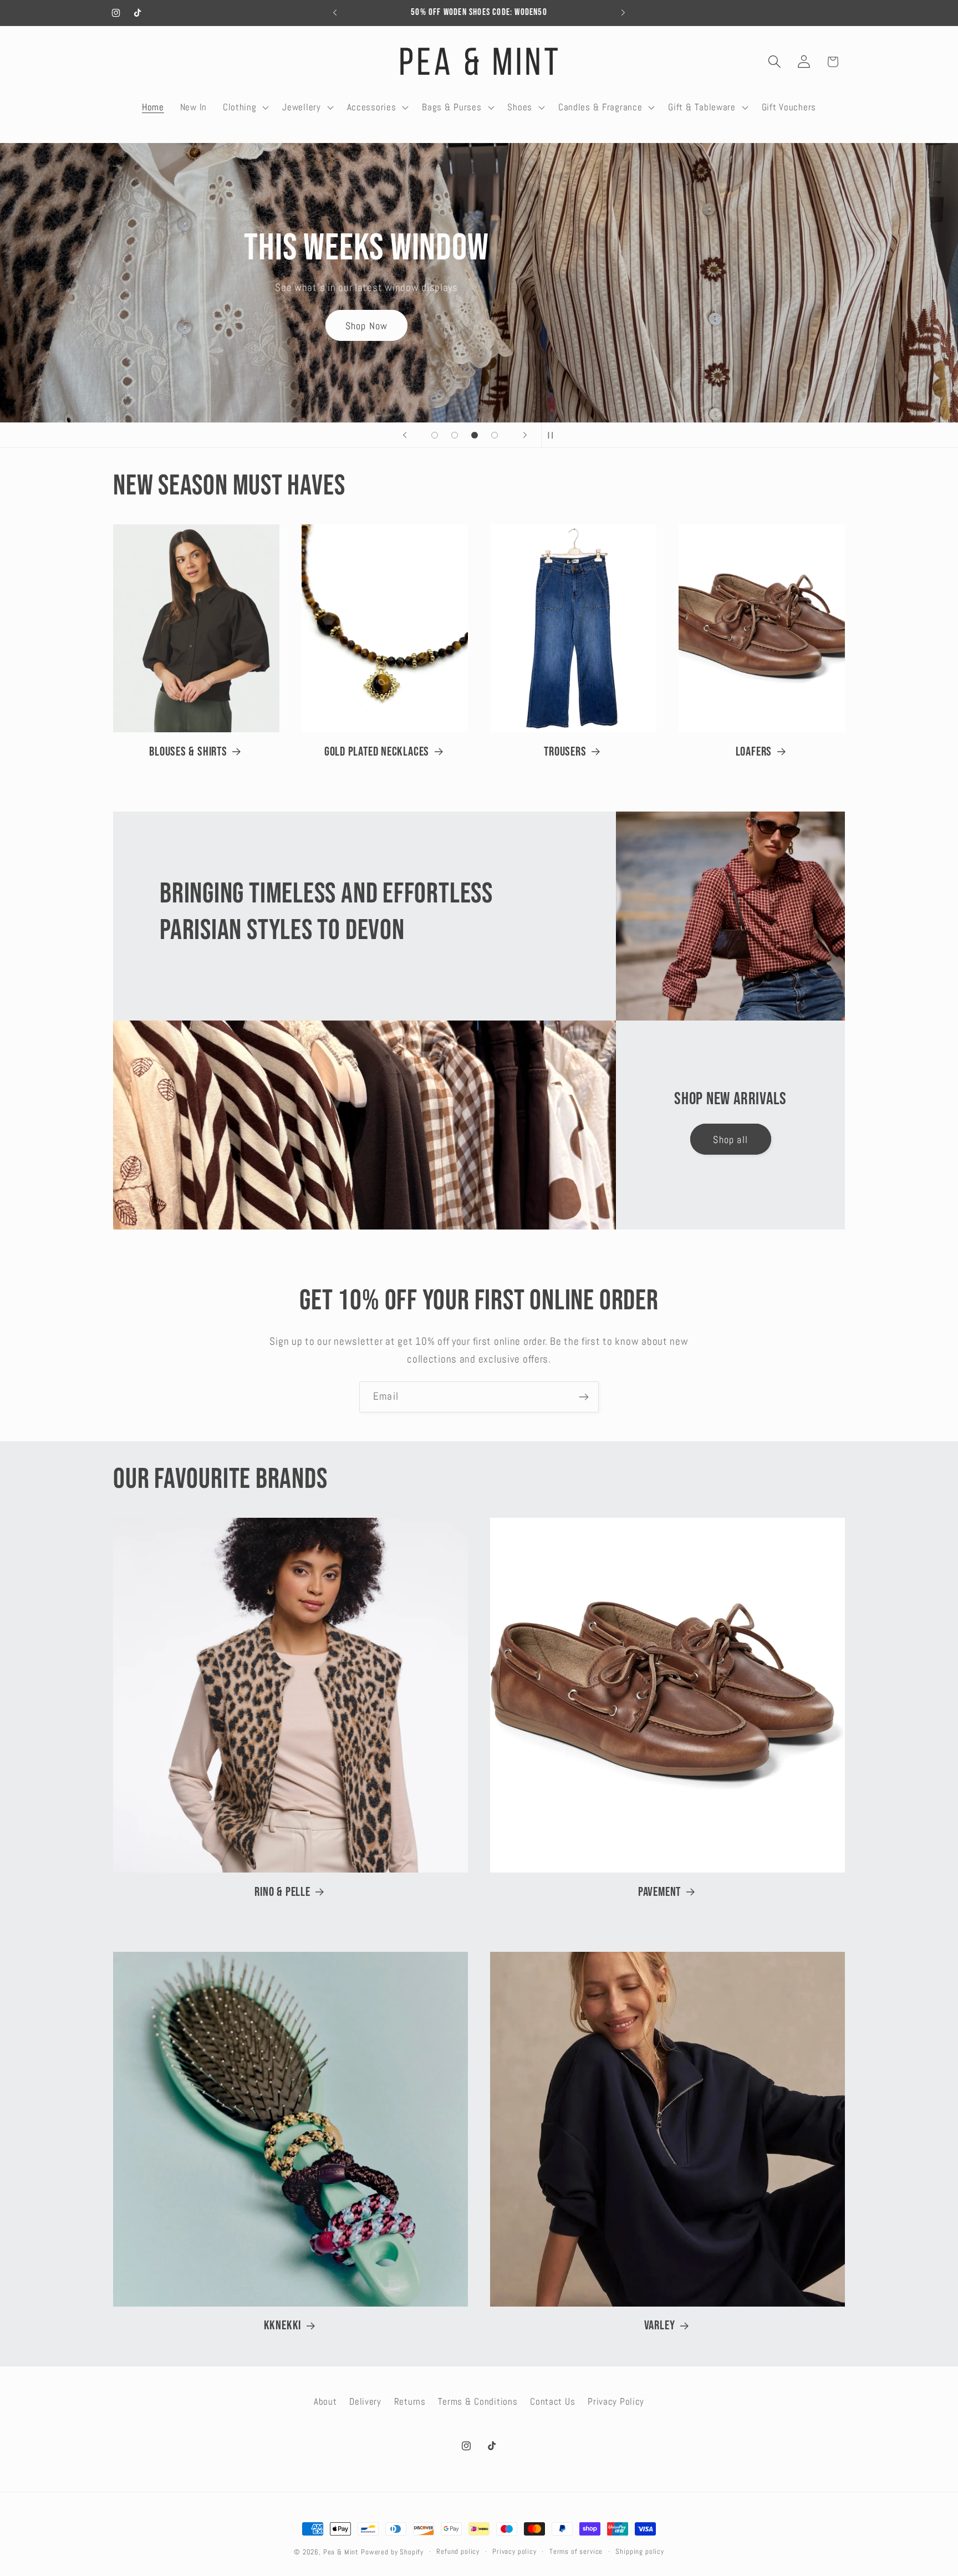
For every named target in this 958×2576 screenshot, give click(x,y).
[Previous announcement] (335, 13)
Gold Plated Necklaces (377, 752)
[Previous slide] (405, 435)
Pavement (659, 1892)
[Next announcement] (623, 13)
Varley (660, 2325)
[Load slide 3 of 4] (475, 435)
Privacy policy (514, 2551)
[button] (244, 107)
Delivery (365, 2402)
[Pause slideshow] (553, 435)
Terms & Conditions (478, 2402)
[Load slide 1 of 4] (435, 435)
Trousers (565, 752)
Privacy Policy (616, 2402)
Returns (410, 2402)
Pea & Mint (341, 2552)
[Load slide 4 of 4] (495, 435)
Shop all (730, 1139)
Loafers (754, 752)
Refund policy (458, 2551)
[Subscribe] (584, 1397)
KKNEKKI (282, 2325)
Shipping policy (640, 2551)
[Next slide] (525, 435)
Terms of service (576, 2551)
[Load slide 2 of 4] (455, 435)
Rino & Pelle (282, 1892)
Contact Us (552, 2402)
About (325, 2402)
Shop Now (407, 320)
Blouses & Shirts (188, 752)
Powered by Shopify (392, 2552)
